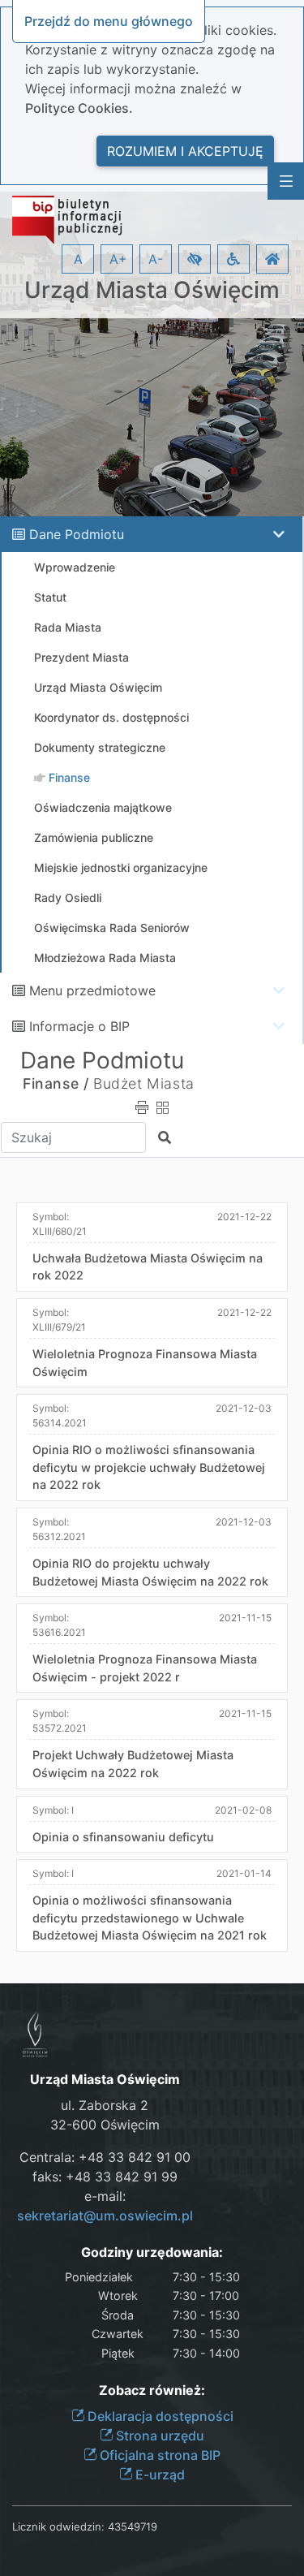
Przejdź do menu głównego (109, 21)
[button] (195, 259)
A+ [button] (118, 259)
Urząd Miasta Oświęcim (152, 290)
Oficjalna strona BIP (158, 2455)
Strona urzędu (158, 2436)
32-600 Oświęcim (105, 2125)
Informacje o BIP (79, 1026)
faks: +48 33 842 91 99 (105, 2177)
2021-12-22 (244, 1217)
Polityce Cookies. (79, 108)
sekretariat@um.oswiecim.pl (105, 2216)
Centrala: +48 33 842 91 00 (105, 2157)
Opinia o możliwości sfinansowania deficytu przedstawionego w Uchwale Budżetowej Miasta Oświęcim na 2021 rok (150, 1918)
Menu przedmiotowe (92, 990)
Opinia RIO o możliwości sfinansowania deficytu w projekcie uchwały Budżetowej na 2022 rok (149, 1467)
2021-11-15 (245, 1618)
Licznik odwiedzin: (58, 2526)
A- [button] (156, 259)
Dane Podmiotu (77, 534)
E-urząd (158, 2475)
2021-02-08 (243, 1810)
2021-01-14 (244, 1873)
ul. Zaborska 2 (105, 2105)
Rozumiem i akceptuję (185, 151)
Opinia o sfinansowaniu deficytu (123, 1837)
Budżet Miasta (144, 1083)
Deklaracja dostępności (159, 2416)
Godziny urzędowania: (152, 2252)
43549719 (133, 2526)
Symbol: (60, 1224)
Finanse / (56, 1083)
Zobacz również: (152, 2390)
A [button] (78, 259)
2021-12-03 (244, 1408)
